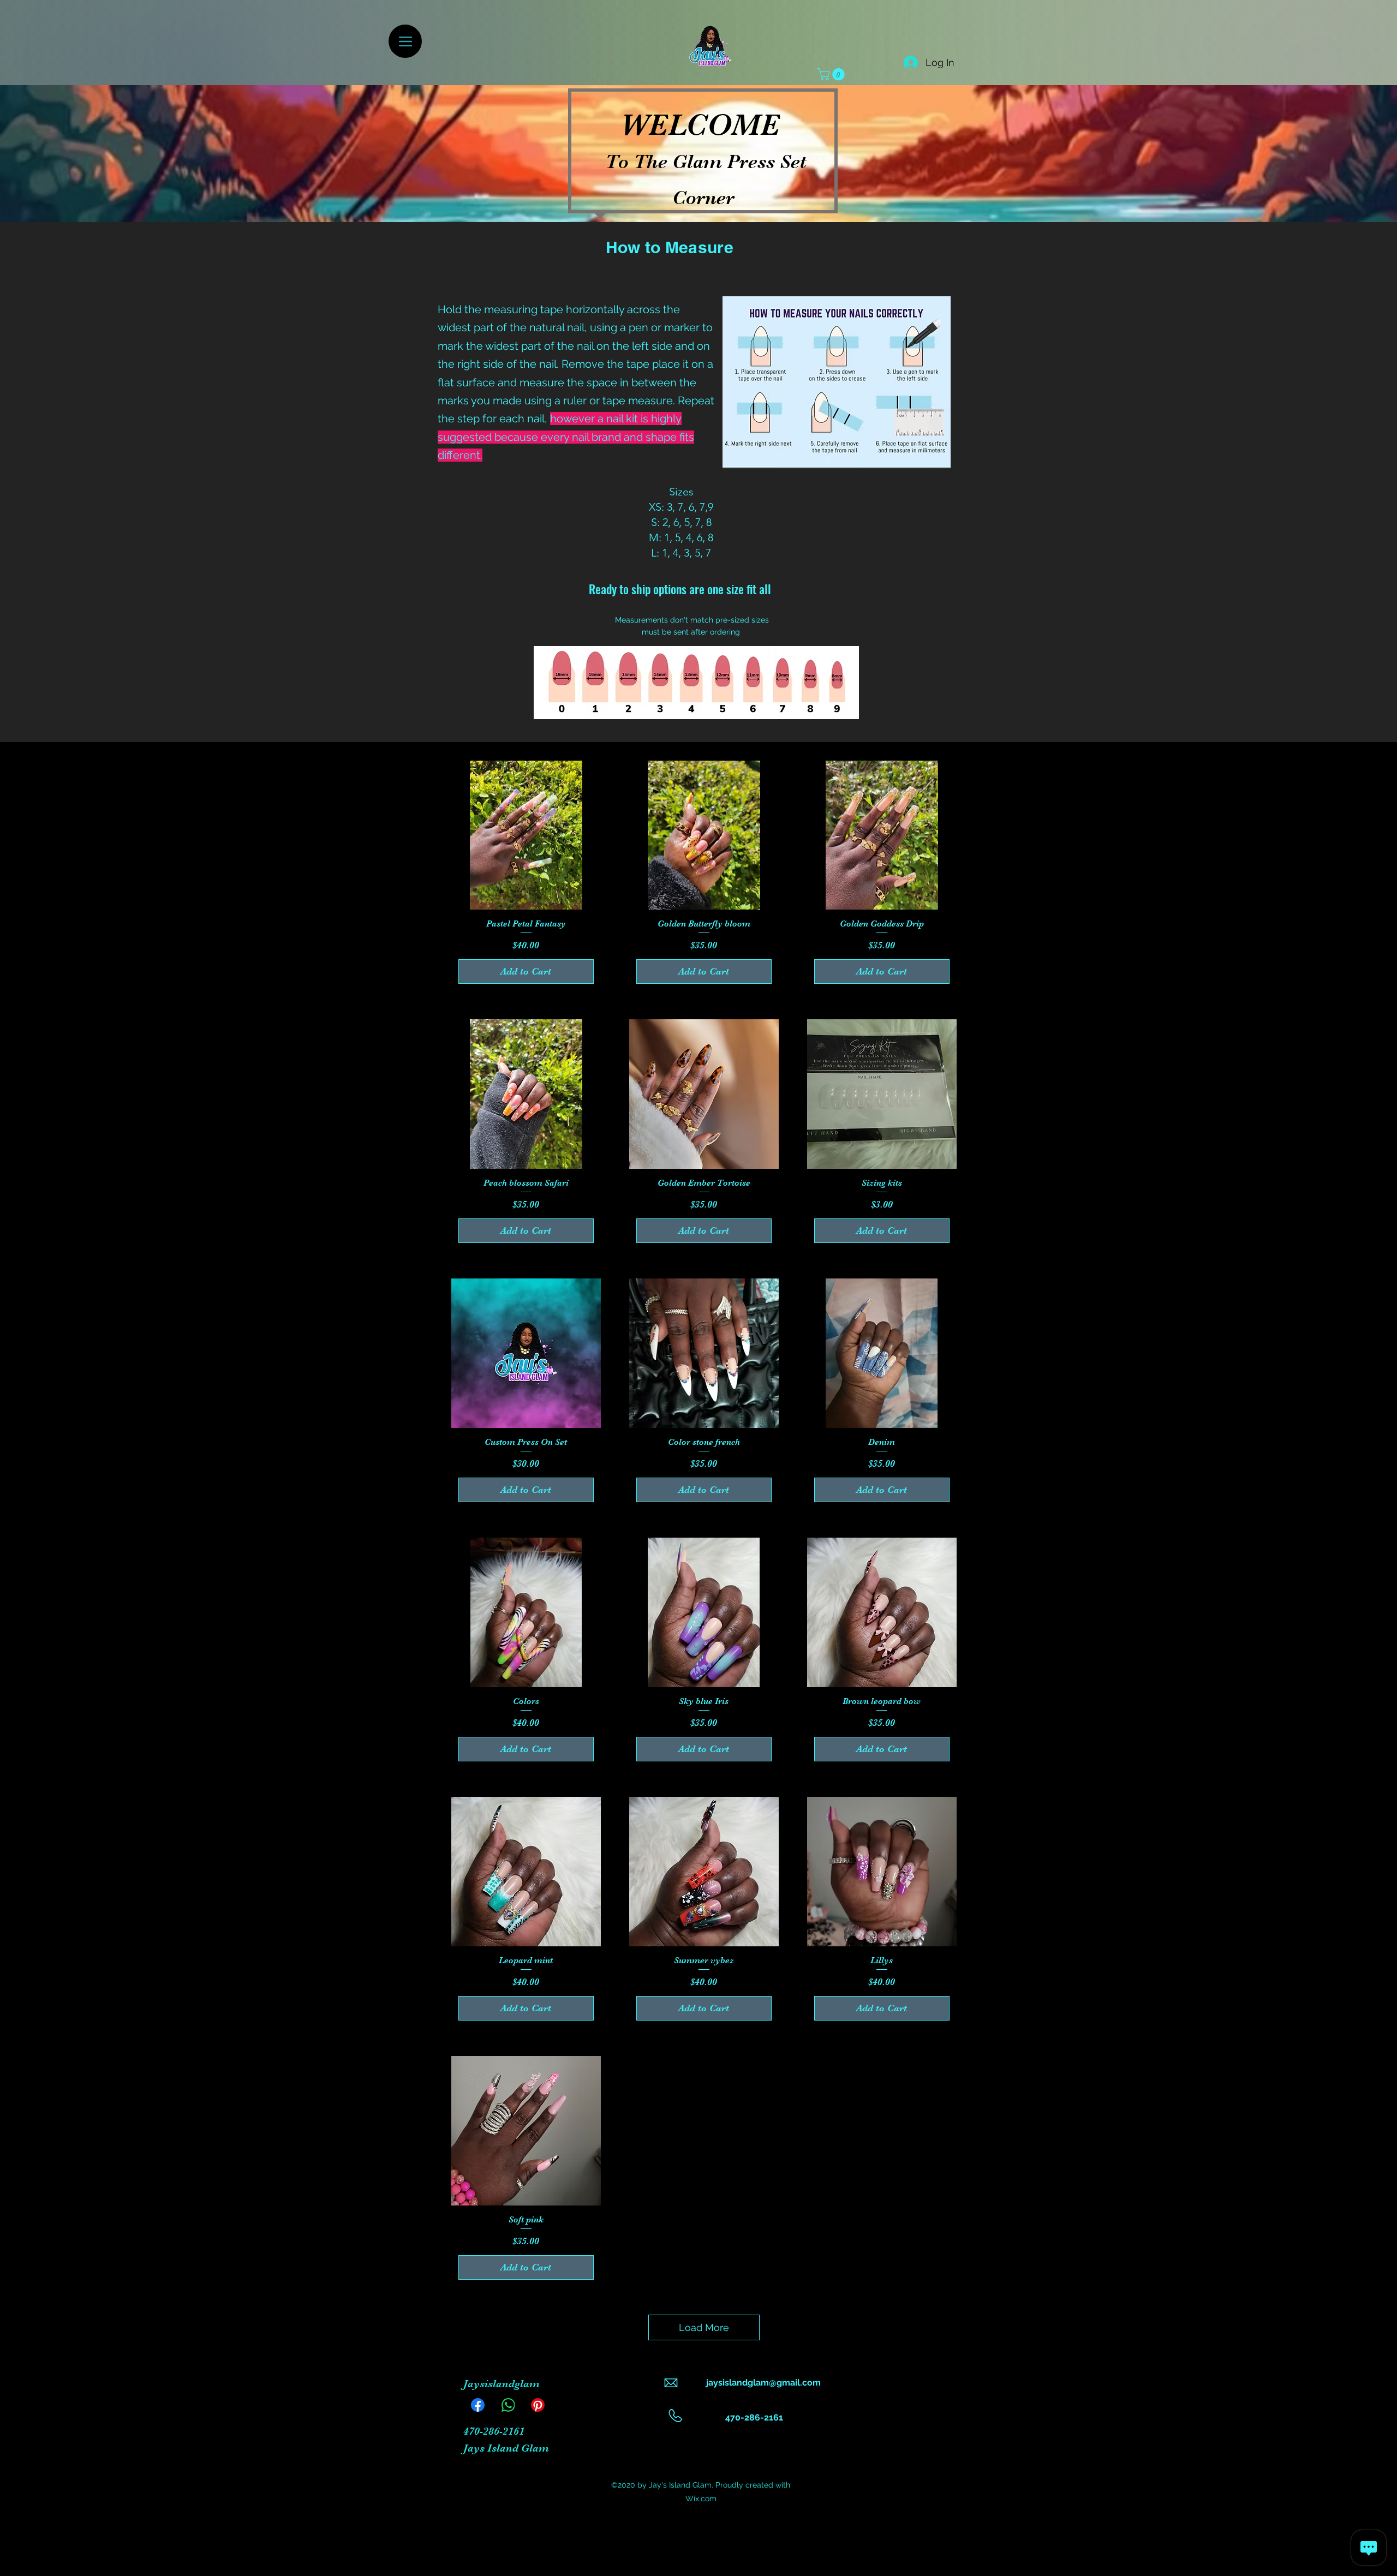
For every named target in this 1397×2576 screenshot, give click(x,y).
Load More (704, 2327)
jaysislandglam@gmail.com (763, 2383)
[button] (832, 74)
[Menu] (405, 41)
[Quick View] (526, 835)
